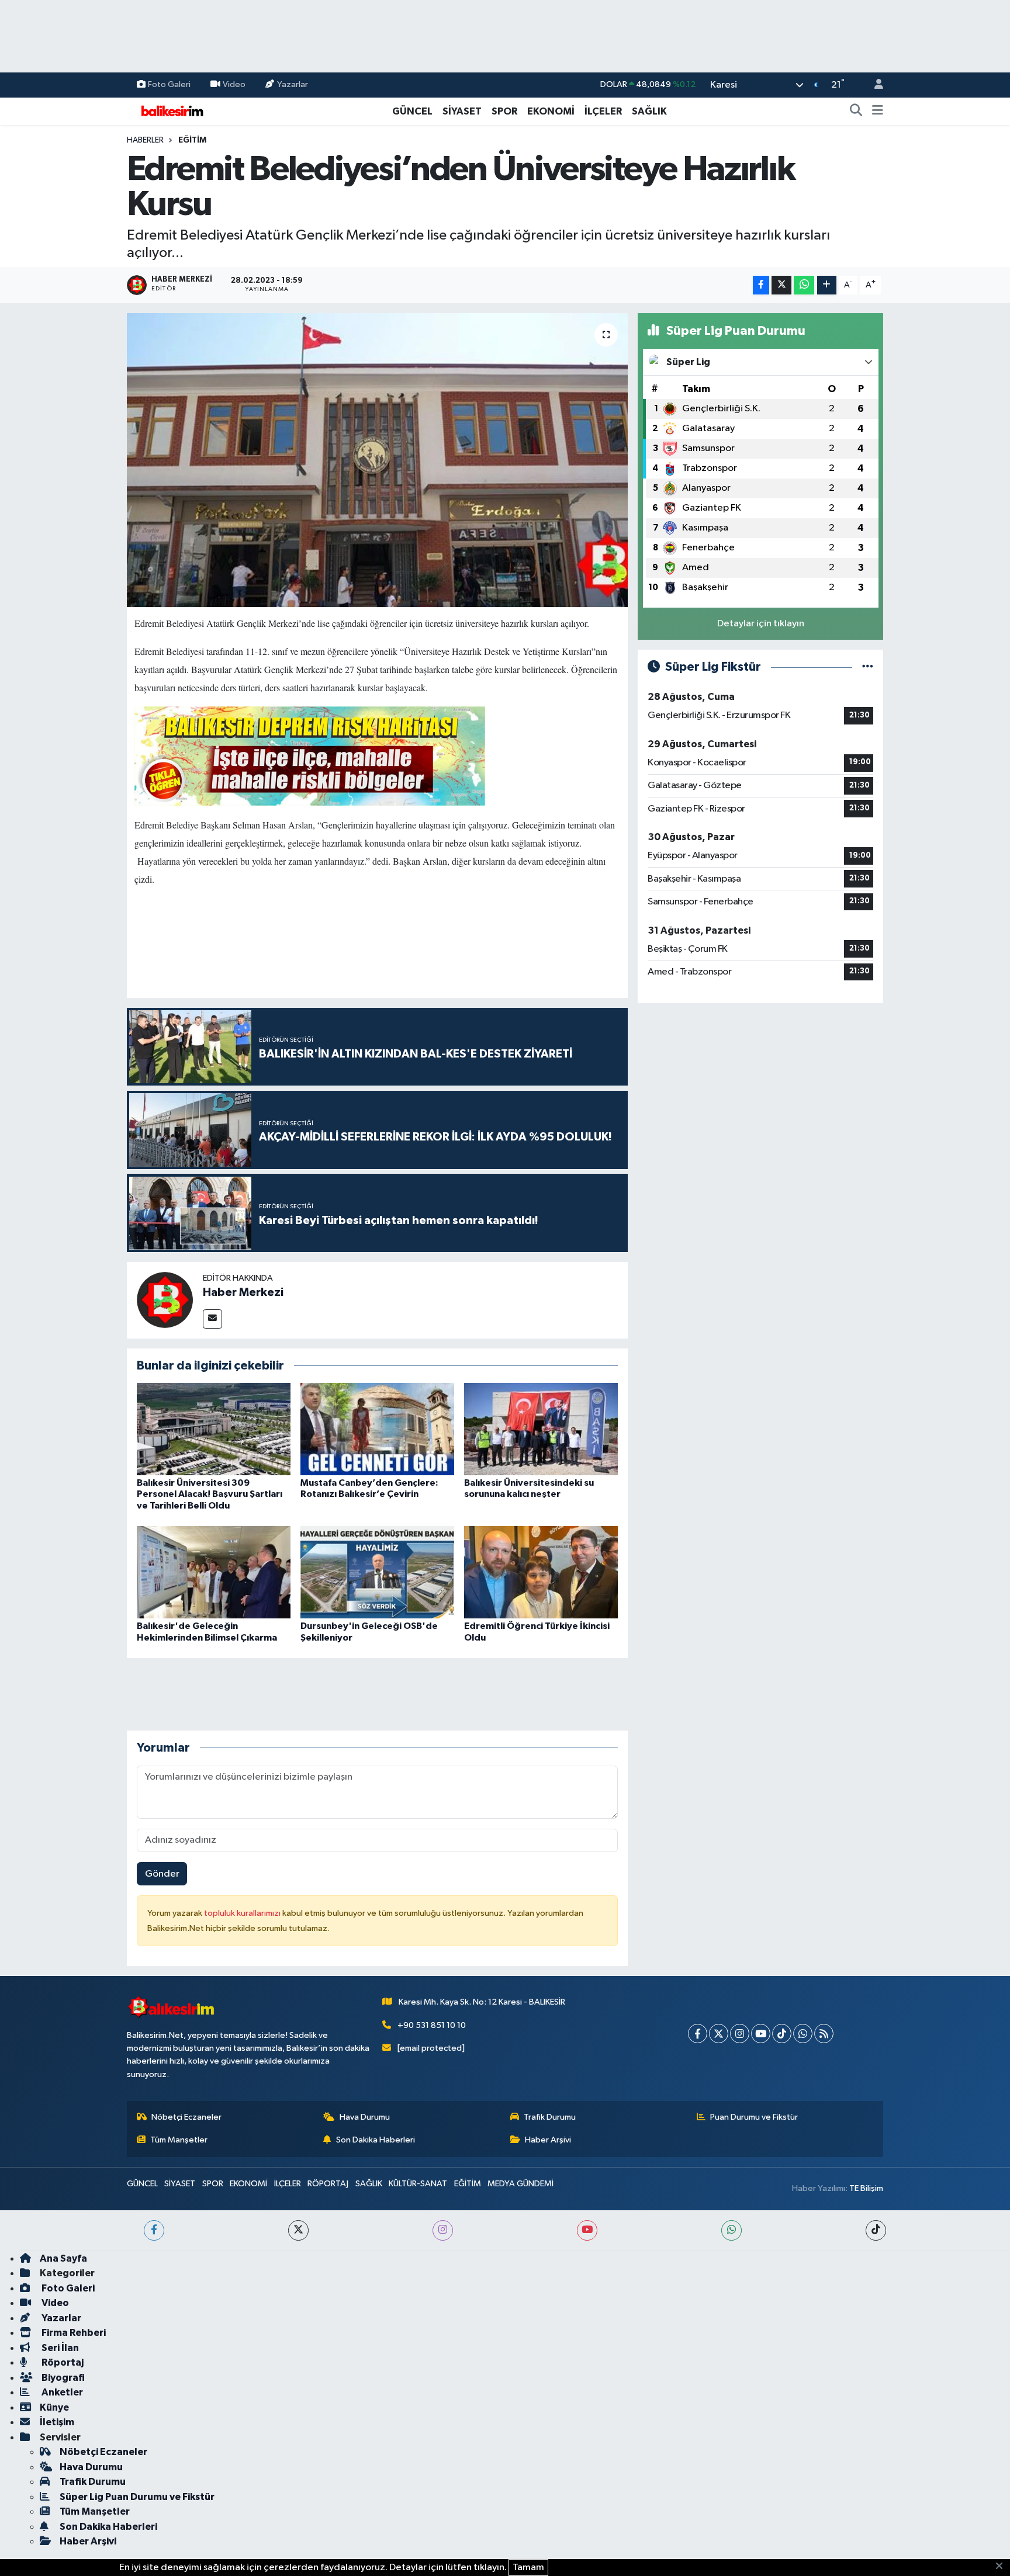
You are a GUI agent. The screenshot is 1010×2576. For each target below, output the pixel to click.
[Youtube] (761, 2034)
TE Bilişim (866, 2188)
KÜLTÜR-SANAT (418, 2184)
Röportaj (62, 2362)
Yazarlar (293, 84)
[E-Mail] (212, 1319)
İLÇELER (603, 111)
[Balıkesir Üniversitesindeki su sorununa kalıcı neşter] (541, 1429)
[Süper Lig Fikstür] (868, 667)
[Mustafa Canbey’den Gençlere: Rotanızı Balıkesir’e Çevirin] (377, 1429)
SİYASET (462, 111)
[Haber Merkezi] (165, 1300)
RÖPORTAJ (328, 2184)
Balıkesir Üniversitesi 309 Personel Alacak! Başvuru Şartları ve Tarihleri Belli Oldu (210, 1494)
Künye (54, 2407)
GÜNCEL (412, 111)
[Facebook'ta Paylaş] (761, 285)
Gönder (162, 1874)
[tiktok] (876, 2230)
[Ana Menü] (878, 112)
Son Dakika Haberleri (376, 2140)
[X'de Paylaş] (781, 285)
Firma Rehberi (73, 2333)
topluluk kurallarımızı (243, 1913)
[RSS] (824, 2034)
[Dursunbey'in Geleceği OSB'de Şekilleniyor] (377, 1572)
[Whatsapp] (803, 2034)
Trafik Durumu (550, 2117)
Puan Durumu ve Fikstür (754, 2117)
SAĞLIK (649, 111)
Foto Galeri (169, 84)
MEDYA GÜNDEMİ (520, 2184)
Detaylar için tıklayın (761, 624)
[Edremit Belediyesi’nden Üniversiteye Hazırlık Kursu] (377, 460)
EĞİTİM (192, 140)
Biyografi (62, 2378)
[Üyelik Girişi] (874, 85)
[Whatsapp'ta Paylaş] (804, 285)
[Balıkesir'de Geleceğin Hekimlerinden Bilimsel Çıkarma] (214, 1572)
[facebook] (154, 2230)
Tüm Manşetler (179, 2140)
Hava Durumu (365, 2117)
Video (234, 84)
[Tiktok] (782, 2034)
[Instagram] (740, 2034)
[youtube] (587, 2230)
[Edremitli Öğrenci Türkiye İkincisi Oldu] (541, 1572)
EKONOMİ (551, 111)
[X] (719, 2034)
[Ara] (856, 112)
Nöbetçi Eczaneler (186, 2117)
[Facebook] (698, 2034)
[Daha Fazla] (827, 285)
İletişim (57, 2422)
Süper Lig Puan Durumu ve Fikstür (137, 2497)
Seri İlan (59, 2348)
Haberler (145, 140)
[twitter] (298, 2230)
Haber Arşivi (548, 2140)
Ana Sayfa (63, 2258)
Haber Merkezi (243, 1292)
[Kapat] (1003, 2567)
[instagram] (443, 2230)
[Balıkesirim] (171, 111)
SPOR (504, 111)
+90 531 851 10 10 (432, 2025)
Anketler (61, 2392)
